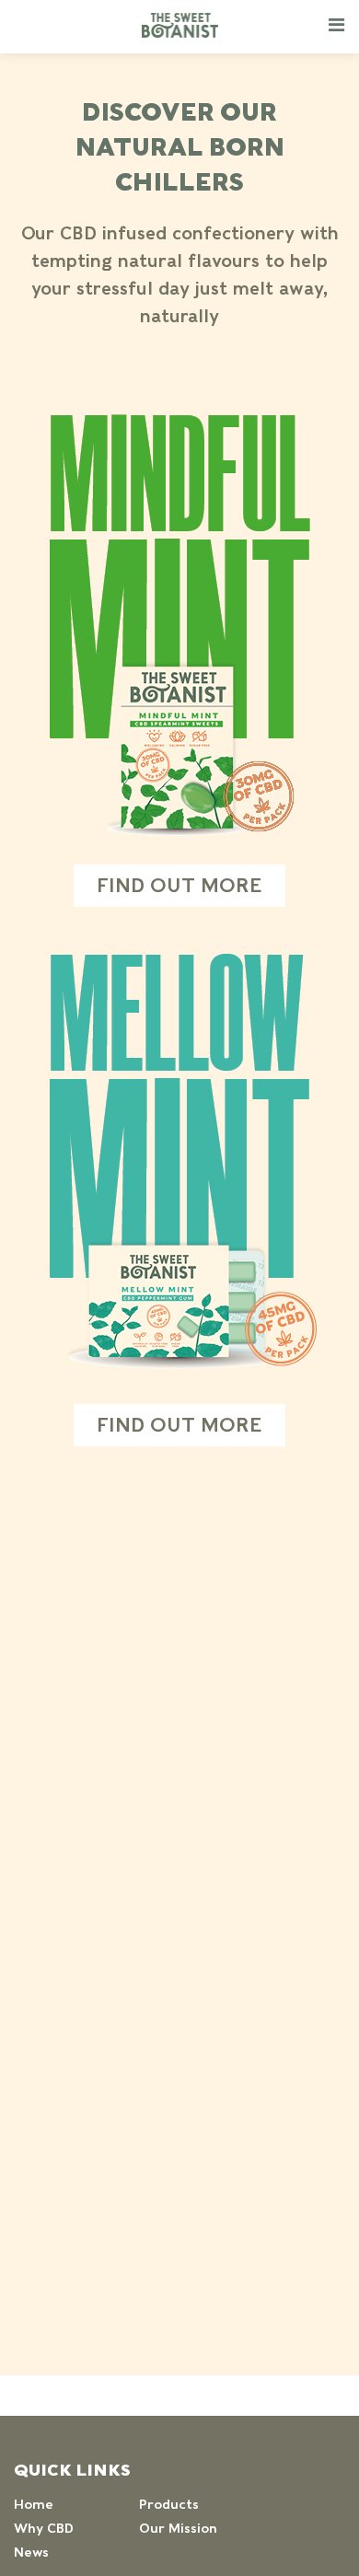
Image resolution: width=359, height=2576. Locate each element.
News (31, 2552)
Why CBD (44, 2528)
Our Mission (178, 2528)
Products (169, 2504)
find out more (179, 885)
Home (34, 2504)
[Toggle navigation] (336, 23)
